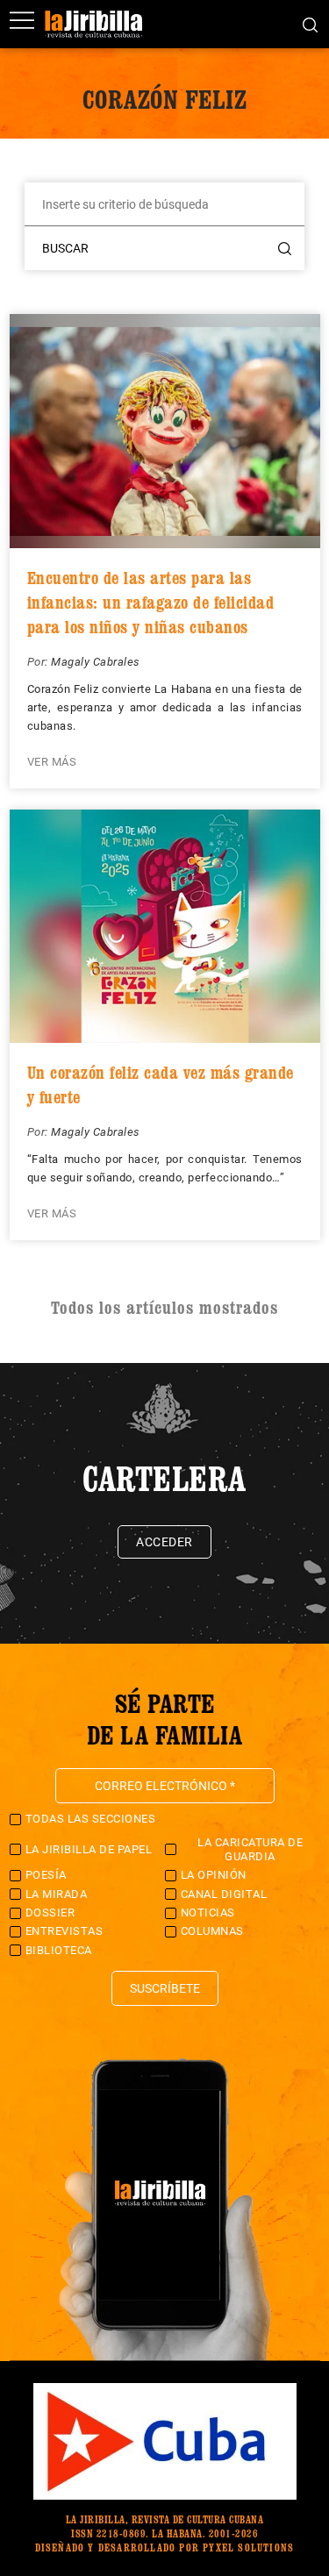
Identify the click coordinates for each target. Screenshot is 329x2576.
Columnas (212, 1931)
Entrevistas (64, 1931)
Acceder (164, 1542)
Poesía (46, 1875)
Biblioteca (59, 1950)
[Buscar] (310, 24)
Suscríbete (165, 1988)
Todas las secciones (91, 1819)
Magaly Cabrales (96, 662)
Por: (39, 662)
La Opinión (214, 1875)
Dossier (50, 1912)
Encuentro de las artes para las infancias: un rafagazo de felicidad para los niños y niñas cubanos (151, 603)
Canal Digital (224, 1894)
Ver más (52, 762)
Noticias (208, 1912)
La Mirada (57, 1894)
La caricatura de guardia (250, 1849)
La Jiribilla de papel (89, 1849)
